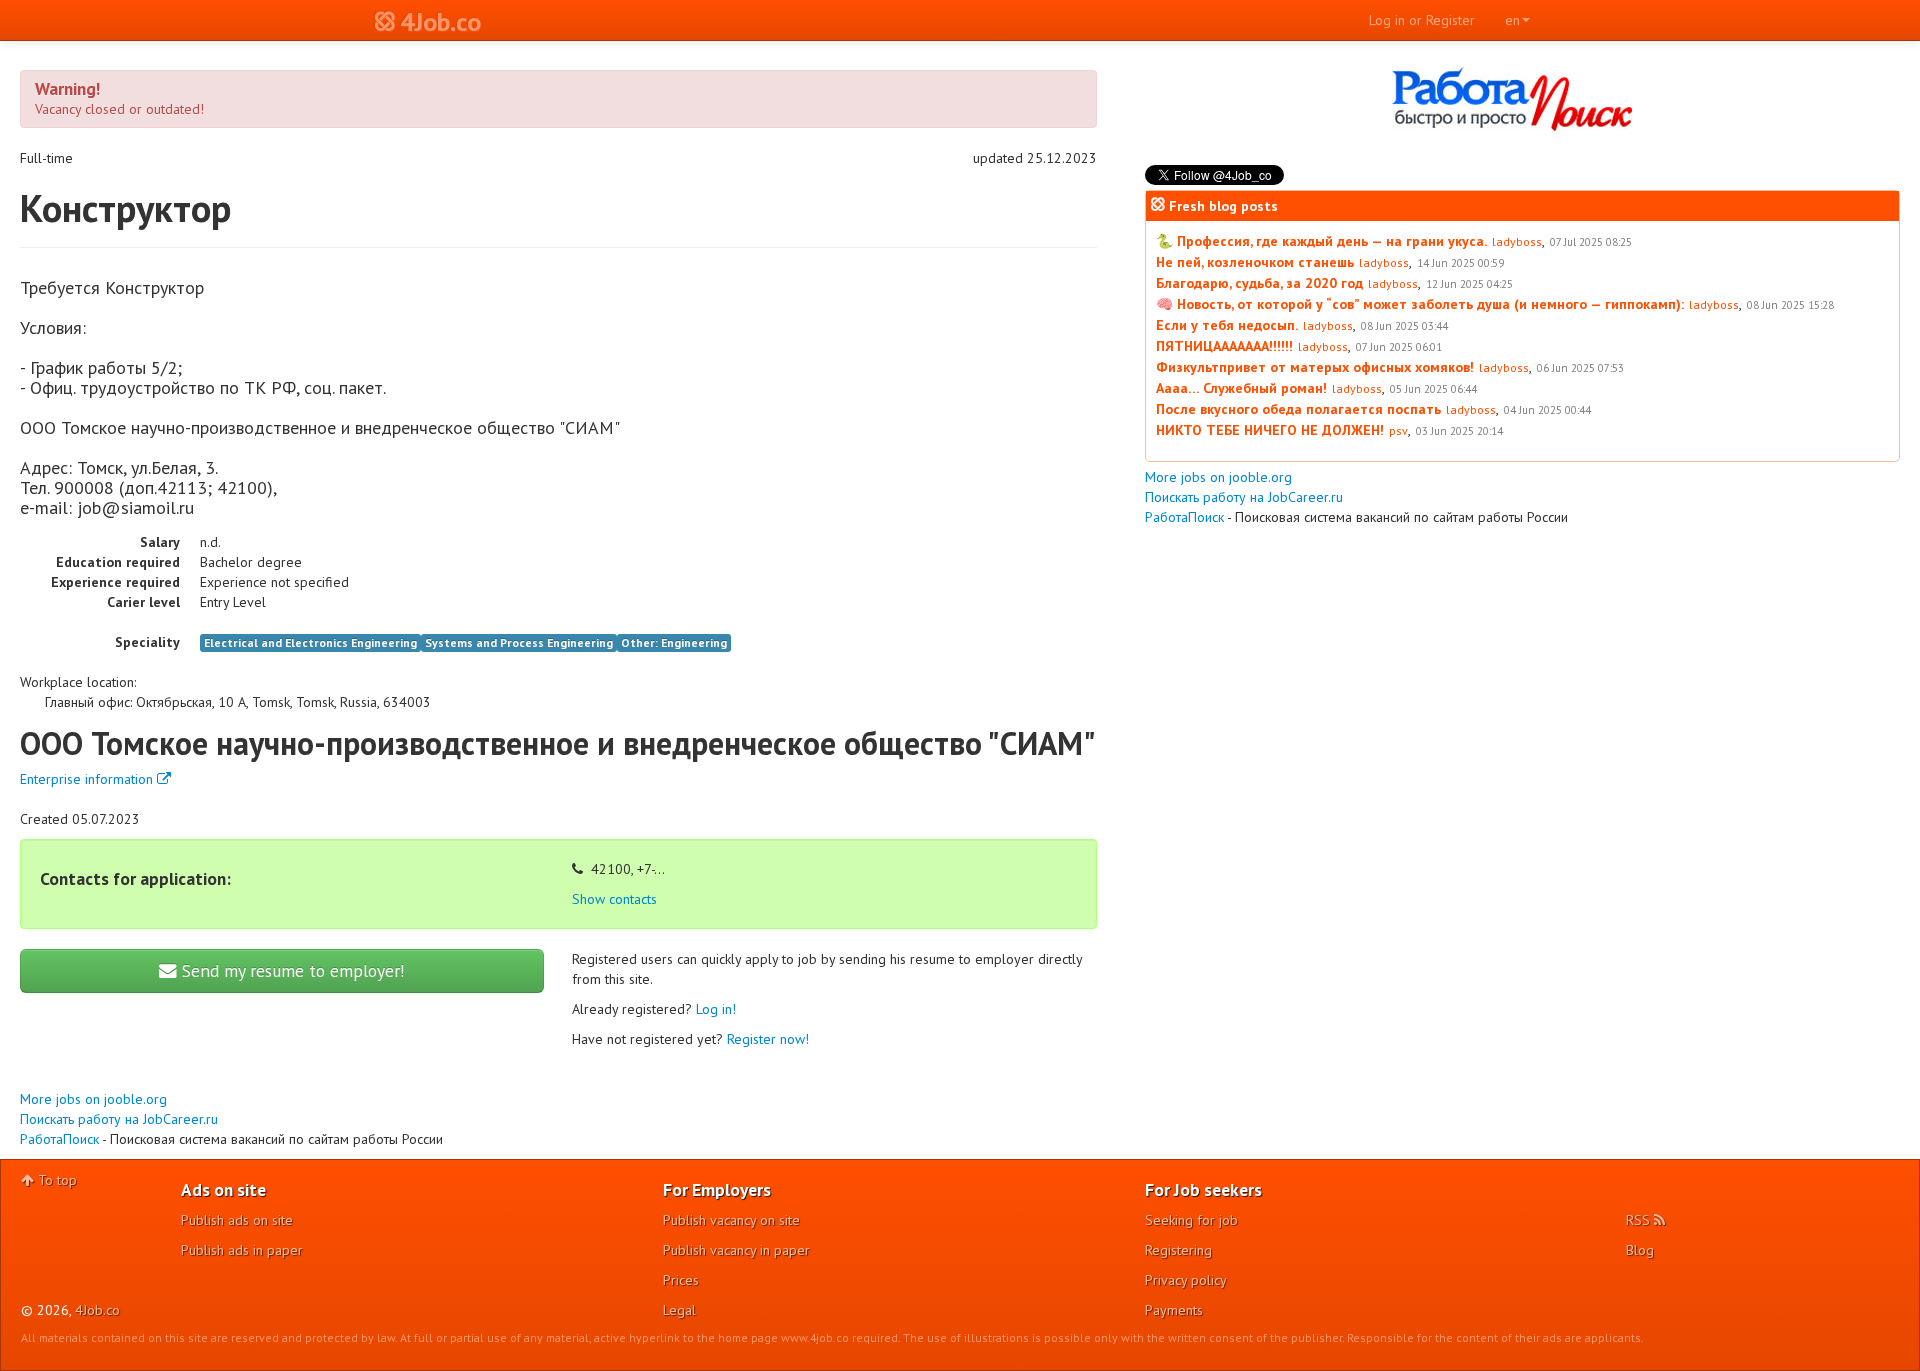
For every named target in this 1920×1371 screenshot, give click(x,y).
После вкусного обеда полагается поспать (1298, 409)
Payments (1174, 1310)
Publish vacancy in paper (736, 1250)
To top (55, 1180)
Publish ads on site (237, 1220)
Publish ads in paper (242, 1250)
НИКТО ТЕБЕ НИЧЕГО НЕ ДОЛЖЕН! (1270, 430)
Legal (679, 1310)
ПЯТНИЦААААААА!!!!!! (1224, 346)
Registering (1178, 1250)
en (1512, 20)
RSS (1640, 1220)
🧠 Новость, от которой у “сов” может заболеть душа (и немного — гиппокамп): (1420, 304)
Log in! (716, 1009)
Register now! (768, 1039)
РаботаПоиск (59, 1139)
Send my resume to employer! (291, 970)
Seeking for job (1191, 1220)
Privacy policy (1186, 1280)
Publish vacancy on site (731, 1220)
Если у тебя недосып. (1227, 325)
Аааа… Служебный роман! (1241, 388)
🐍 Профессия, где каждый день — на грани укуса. (1321, 241)
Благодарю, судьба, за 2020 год (1259, 283)
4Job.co (97, 1310)
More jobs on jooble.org (93, 1099)
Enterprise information (88, 779)
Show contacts (614, 899)
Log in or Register (1422, 20)
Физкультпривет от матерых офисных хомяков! (1315, 367)
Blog (1640, 1250)
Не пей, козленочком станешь (1255, 262)
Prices (681, 1280)
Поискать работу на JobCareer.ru (119, 1119)
